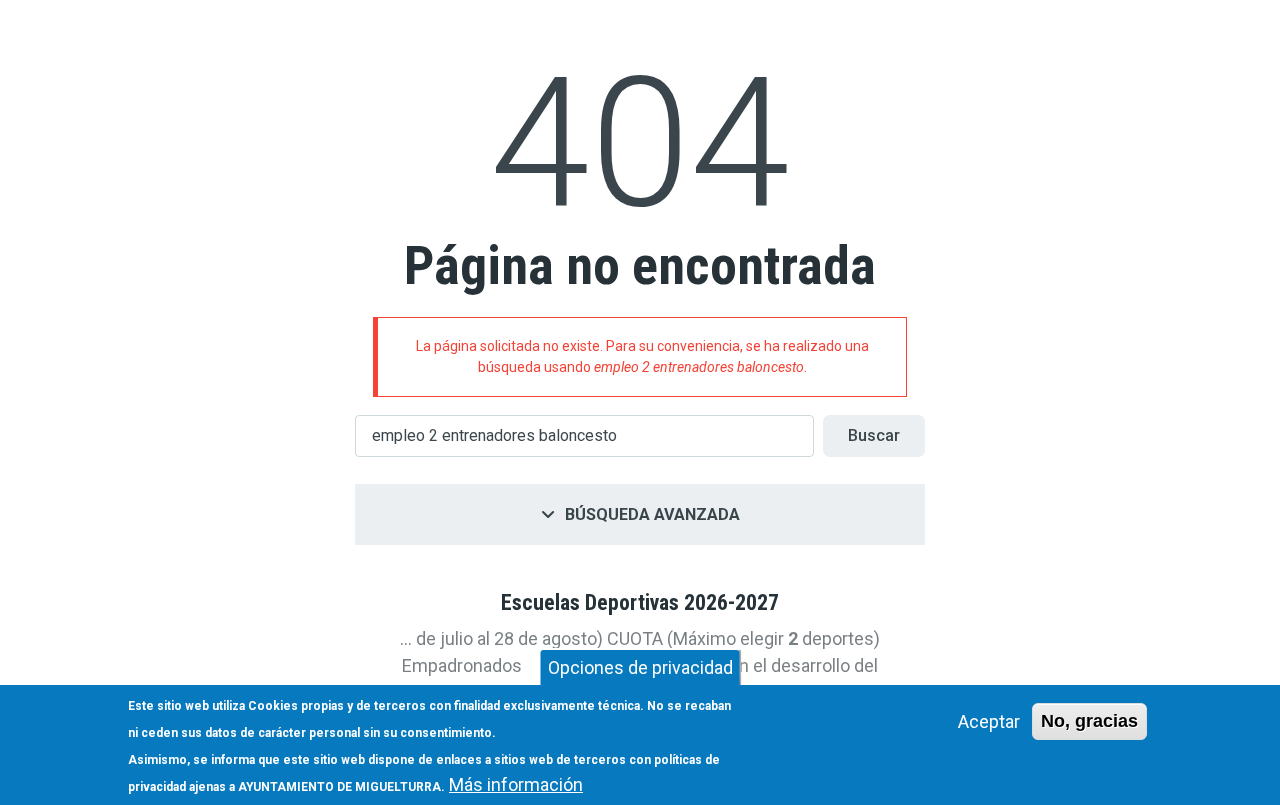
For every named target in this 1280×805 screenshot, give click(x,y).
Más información (516, 784)
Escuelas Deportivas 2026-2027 (640, 602)
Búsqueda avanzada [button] (652, 514)
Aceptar (989, 721)
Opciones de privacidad (640, 667)
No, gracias (1089, 721)
